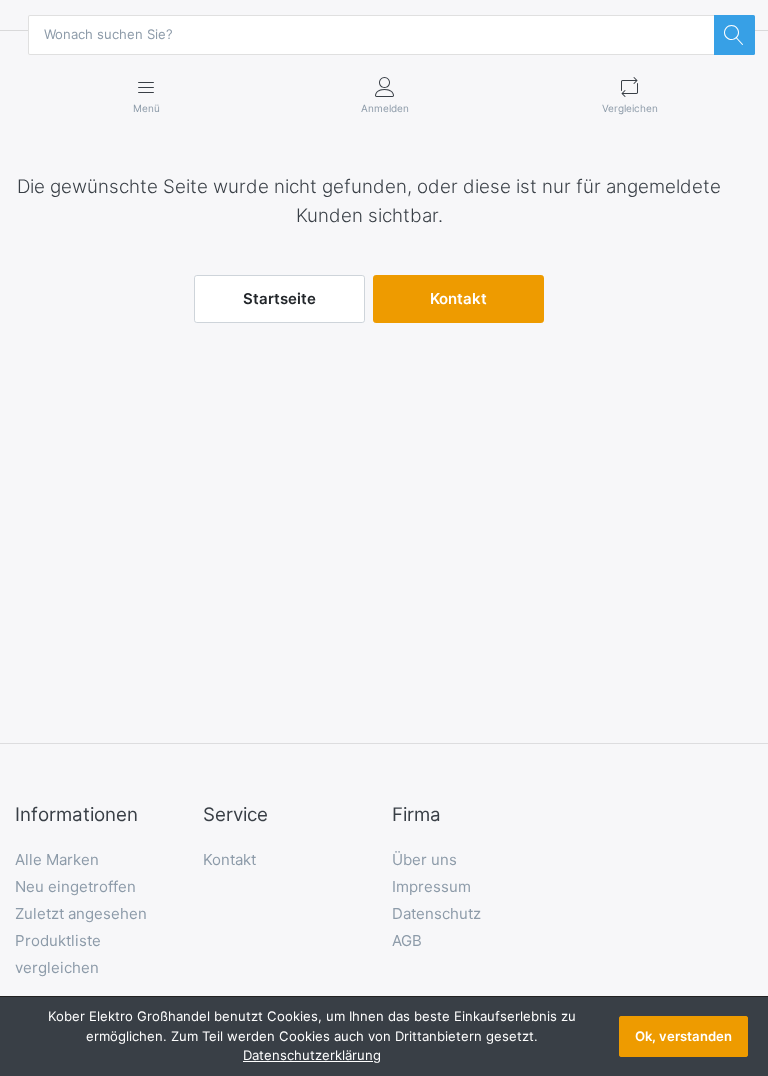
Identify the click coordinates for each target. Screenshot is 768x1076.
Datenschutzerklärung (312, 1055)
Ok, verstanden (683, 1036)
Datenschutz (436, 913)
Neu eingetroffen (75, 886)
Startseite (279, 298)
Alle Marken (57, 859)
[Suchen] (734, 35)
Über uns (424, 859)
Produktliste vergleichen (58, 954)
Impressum (431, 886)
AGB (407, 940)
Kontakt (458, 298)
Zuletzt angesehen (81, 913)
